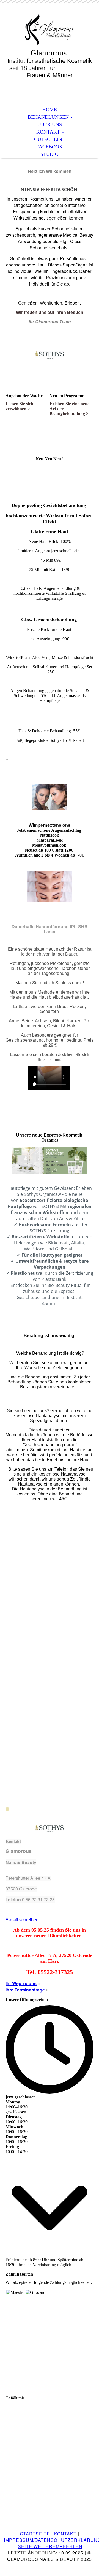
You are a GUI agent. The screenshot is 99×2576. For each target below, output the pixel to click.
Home (50, 110)
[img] (50, 30)
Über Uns (50, 124)
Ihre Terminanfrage (25, 1990)
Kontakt (48, 132)
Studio (50, 154)
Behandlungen (48, 117)
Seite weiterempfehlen (50, 2546)
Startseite (35, 2534)
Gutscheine (50, 139)
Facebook (50, 147)
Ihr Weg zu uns (21, 1983)
